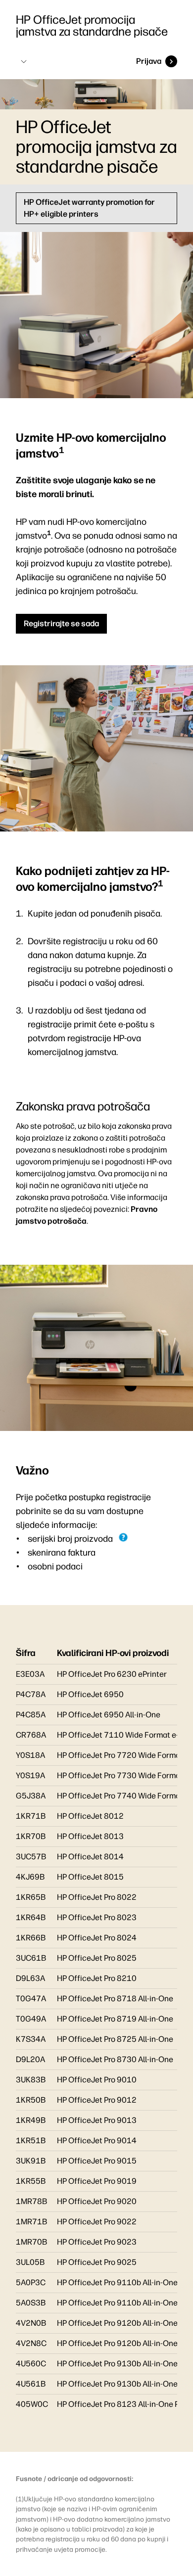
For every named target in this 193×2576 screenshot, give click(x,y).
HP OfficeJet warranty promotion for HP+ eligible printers (89, 208)
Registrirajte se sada (61, 623)
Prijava (149, 61)
